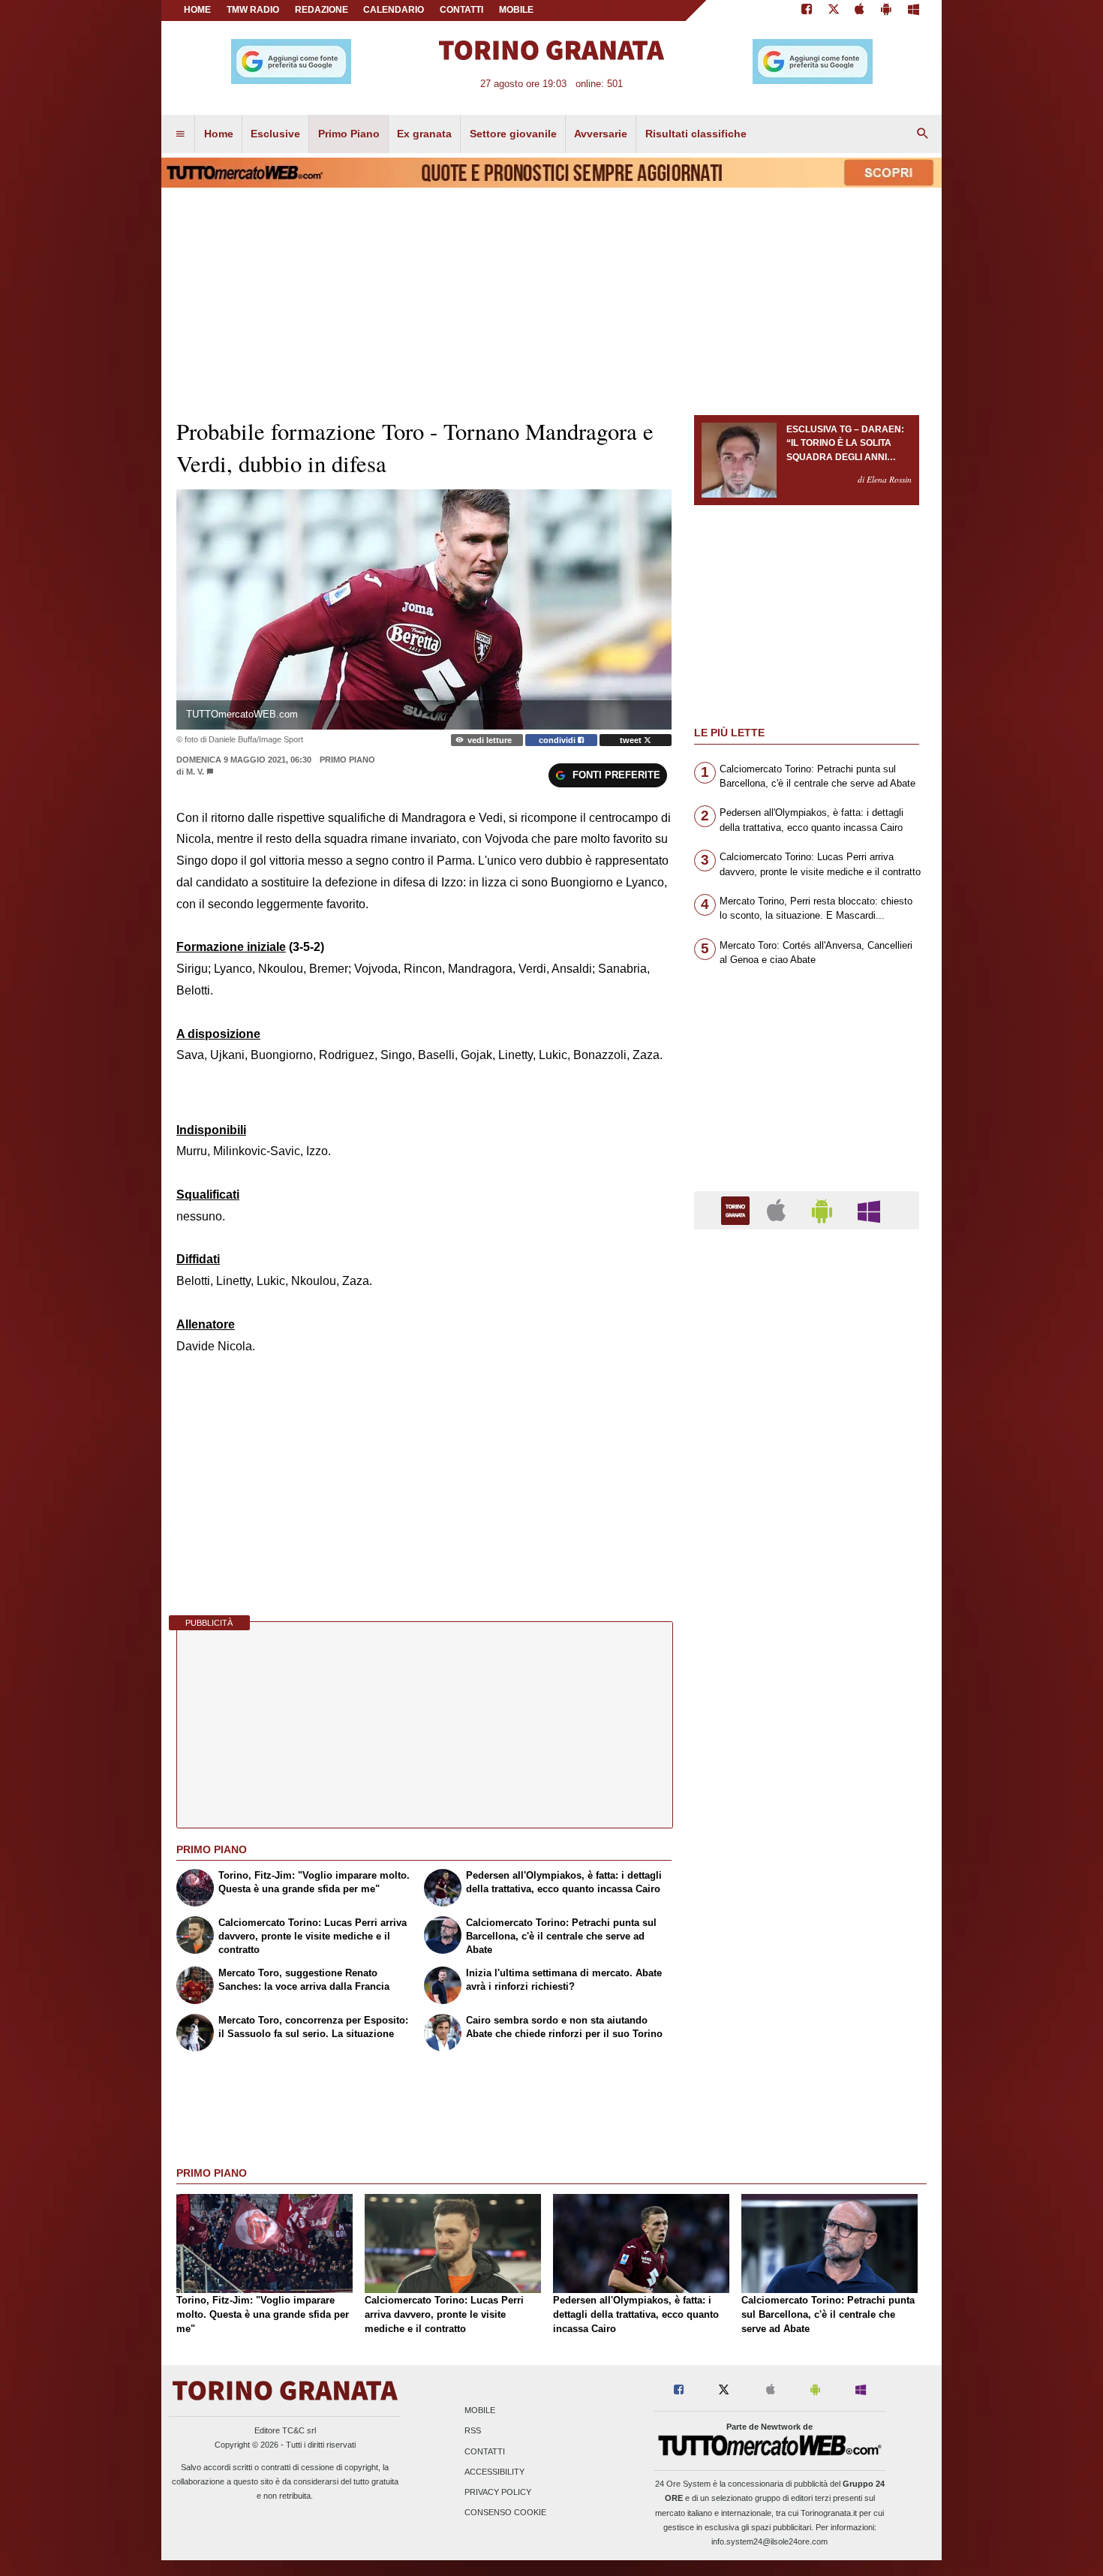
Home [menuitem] (219, 134)
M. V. (195, 772)
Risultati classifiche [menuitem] (696, 134)
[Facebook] (807, 11)
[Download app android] (886, 11)
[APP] (738, 1210)
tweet (632, 740)
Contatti (485, 2451)
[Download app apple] (860, 11)
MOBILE (516, 10)
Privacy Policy (498, 2493)
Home (197, 10)
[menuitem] (180, 134)
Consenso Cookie (505, 2513)
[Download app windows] (914, 11)
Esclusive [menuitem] (275, 134)
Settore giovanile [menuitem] (513, 134)
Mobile (480, 2411)
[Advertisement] (807, 1823)
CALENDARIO (394, 10)
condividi (558, 740)
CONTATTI (461, 10)
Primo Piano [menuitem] (349, 134)
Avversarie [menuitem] (601, 134)
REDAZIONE (322, 10)
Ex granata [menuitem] (424, 134)
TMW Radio (253, 10)
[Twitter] (834, 11)
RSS (473, 2431)
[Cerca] (923, 134)
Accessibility (494, 2472)
